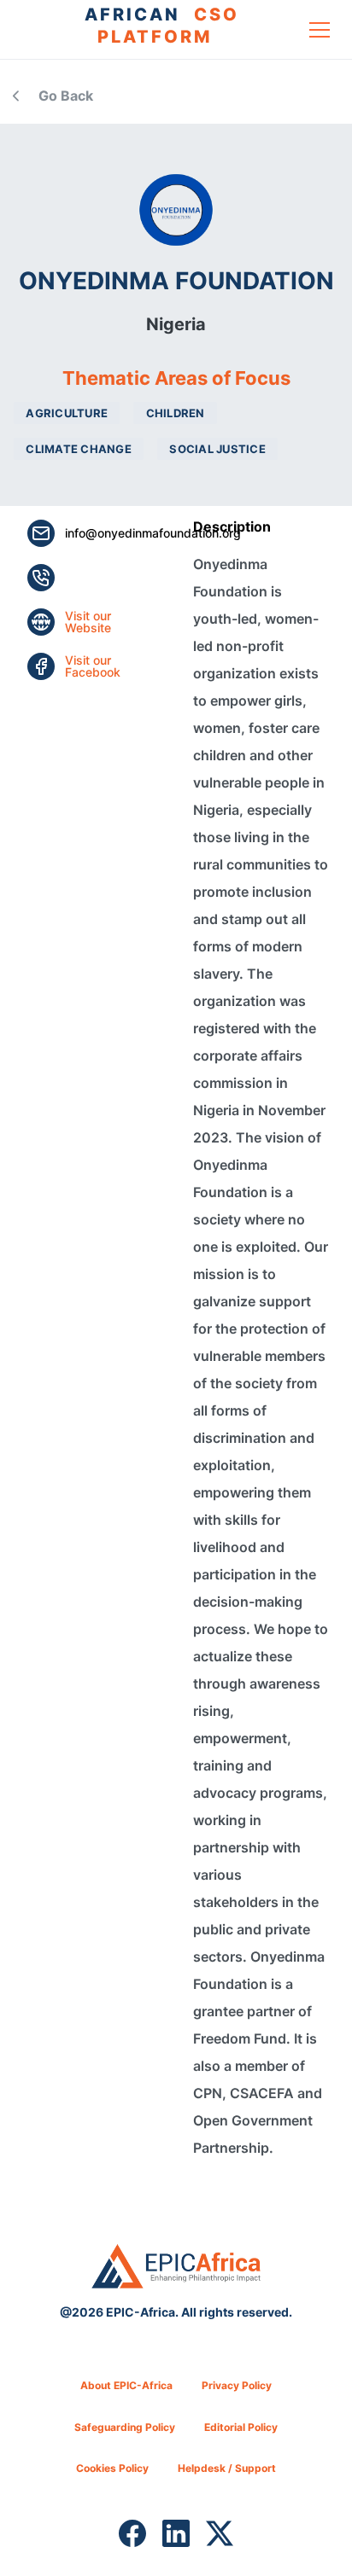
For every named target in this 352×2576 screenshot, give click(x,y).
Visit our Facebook (93, 666)
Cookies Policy (112, 2468)
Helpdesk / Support (227, 2468)
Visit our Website (88, 622)
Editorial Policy (241, 2427)
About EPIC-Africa (126, 2385)
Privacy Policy (237, 2385)
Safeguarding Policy (125, 2427)
